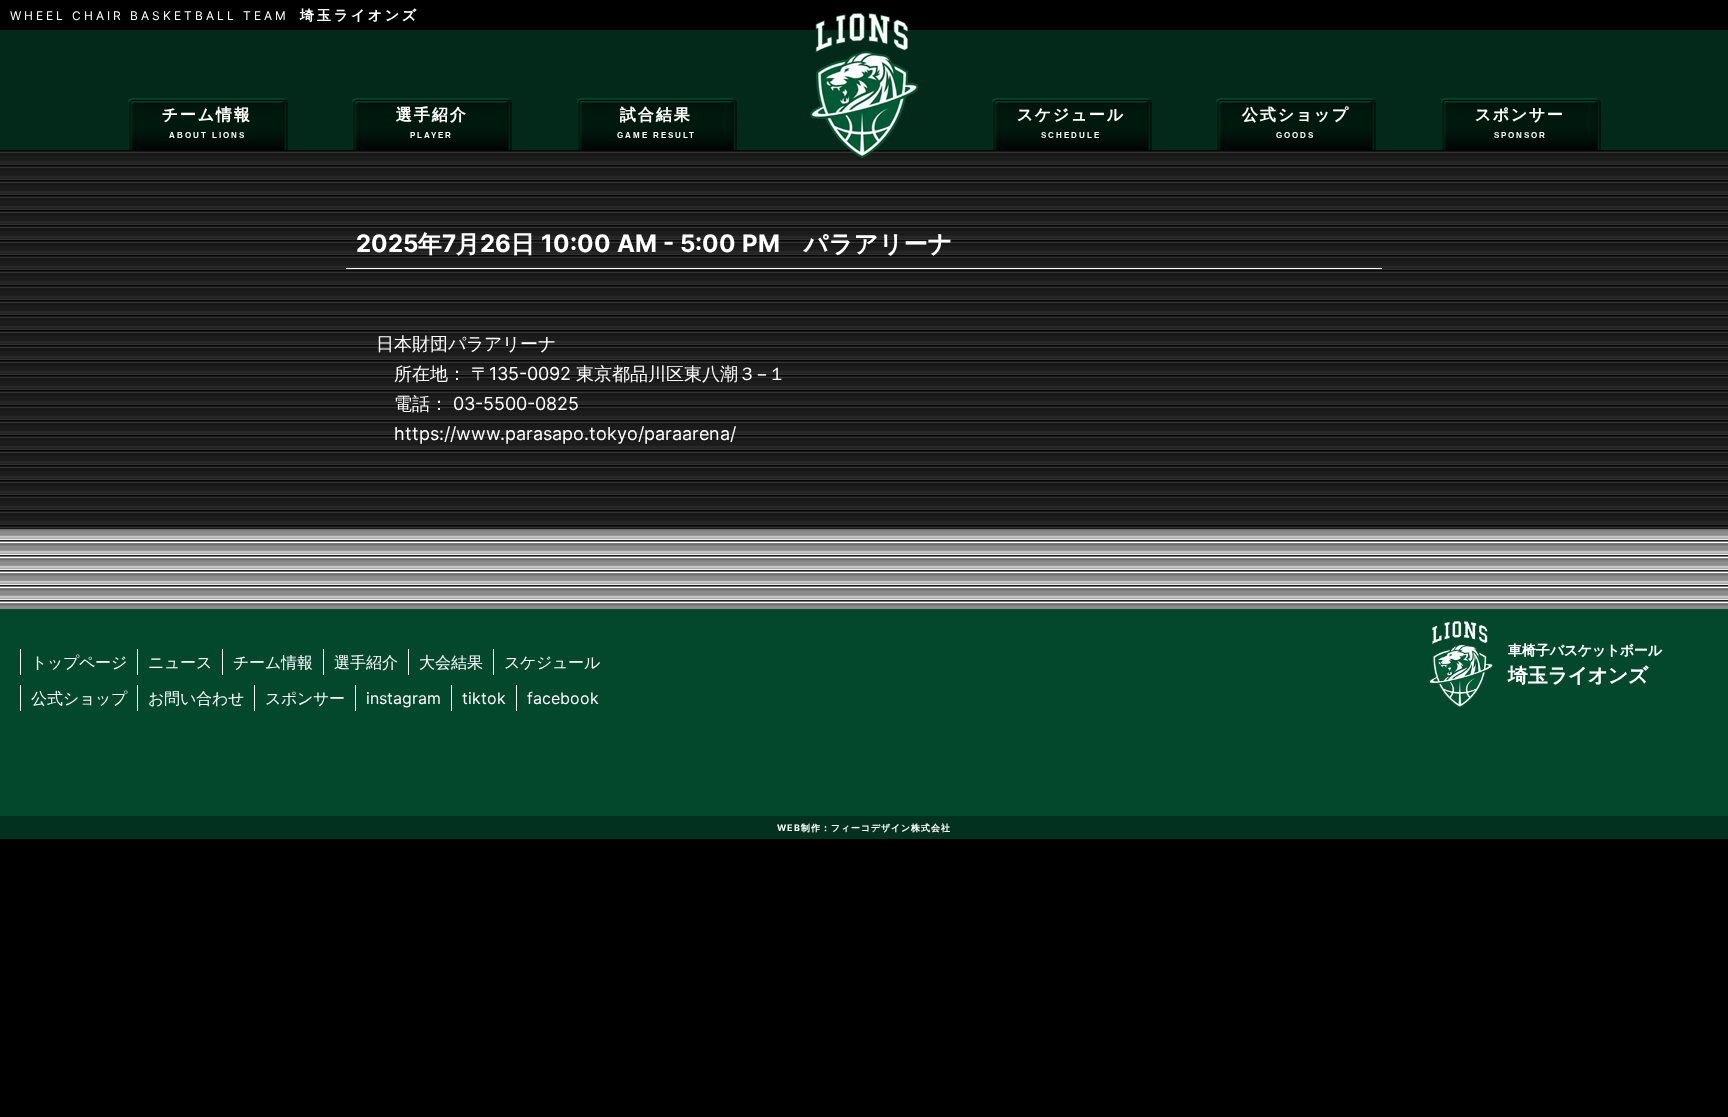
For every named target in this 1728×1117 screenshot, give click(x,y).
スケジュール (1071, 123)
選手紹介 (432, 123)
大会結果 (451, 662)
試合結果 (656, 123)
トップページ (79, 662)
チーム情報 (207, 123)
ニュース (180, 662)
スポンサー (1520, 123)
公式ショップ (1296, 123)
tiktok (484, 698)
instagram (403, 698)
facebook (563, 698)
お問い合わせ (196, 698)
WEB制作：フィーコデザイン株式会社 (864, 827)
